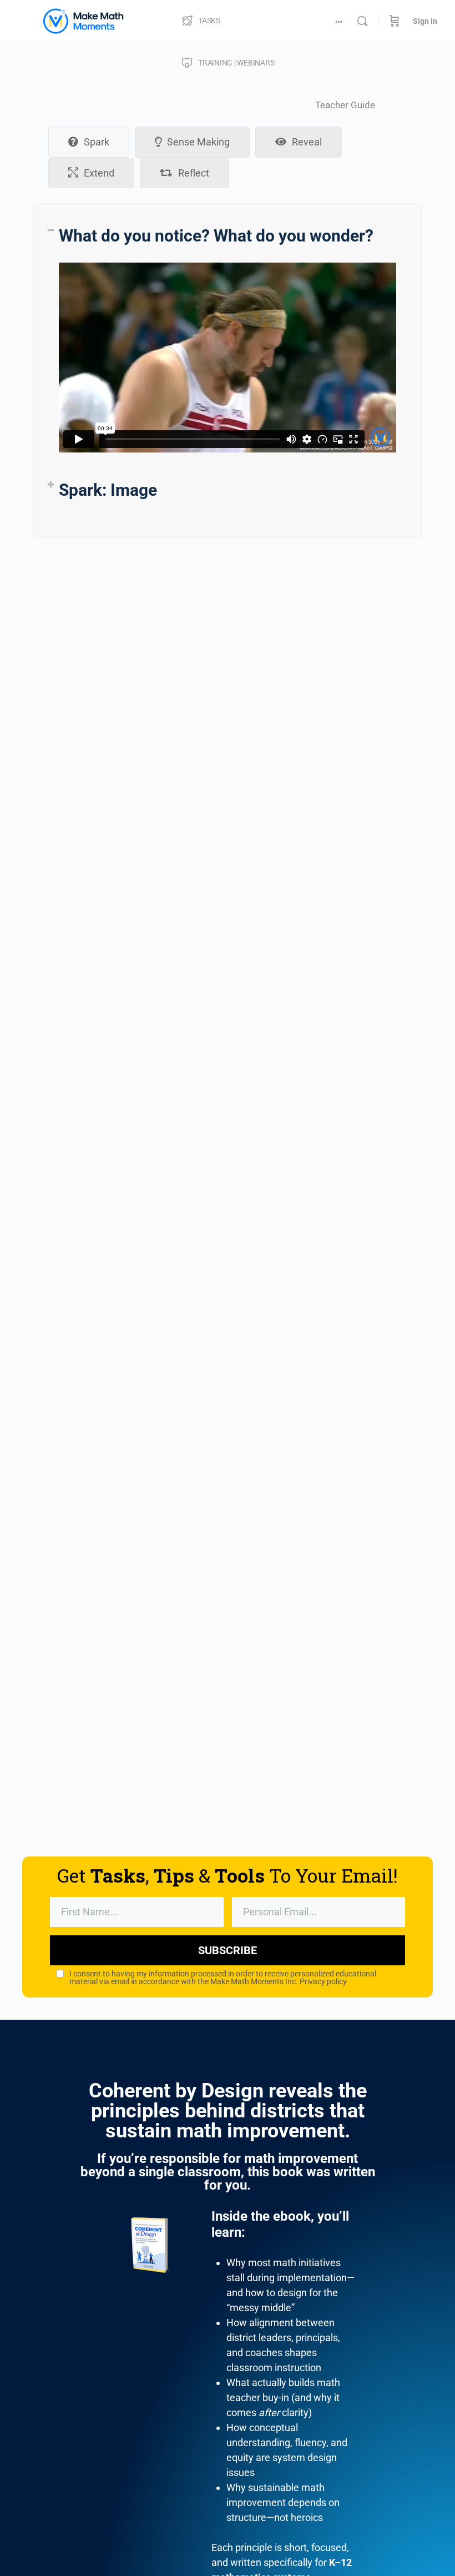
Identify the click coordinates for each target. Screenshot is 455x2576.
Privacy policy (323, 1981)
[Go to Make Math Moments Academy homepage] (83, 20)
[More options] (339, 21)
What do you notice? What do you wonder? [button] (216, 236)
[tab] (89, 142)
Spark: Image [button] (108, 490)
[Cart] (395, 21)
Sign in (425, 21)
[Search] (362, 21)
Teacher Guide (345, 105)
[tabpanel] (228, 371)
